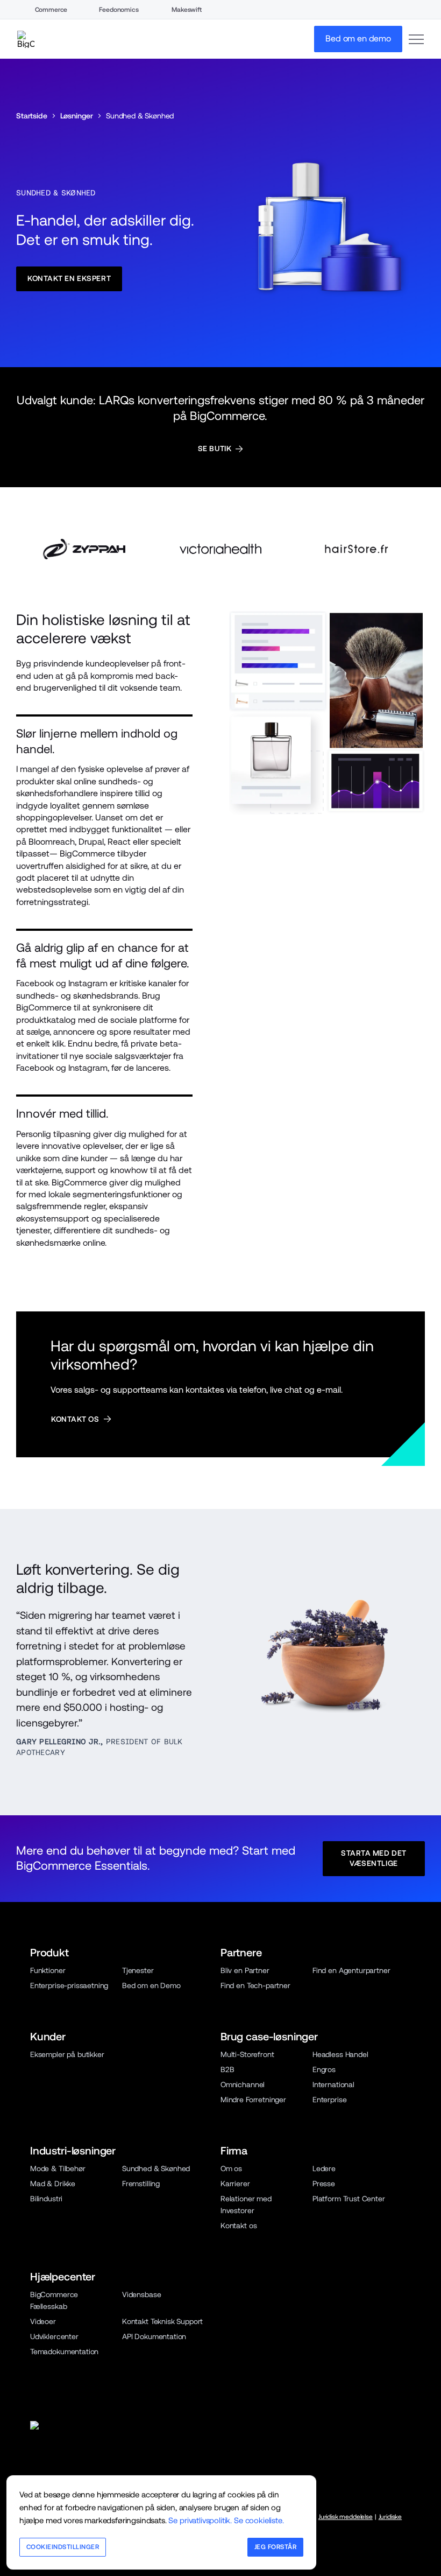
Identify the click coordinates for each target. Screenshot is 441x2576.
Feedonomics (119, 10)
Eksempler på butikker (67, 2054)
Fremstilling (141, 2184)
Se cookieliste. (259, 2520)
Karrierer (235, 2184)
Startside (32, 116)
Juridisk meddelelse (346, 2517)
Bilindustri (46, 2199)
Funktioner (48, 1970)
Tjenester (138, 1970)
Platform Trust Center (349, 2199)
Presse (324, 2184)
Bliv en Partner (245, 1970)
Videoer (43, 2321)
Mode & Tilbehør (58, 2168)
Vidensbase (141, 2294)
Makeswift (187, 10)
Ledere (324, 2168)
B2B (227, 2069)
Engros (324, 2069)
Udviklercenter (54, 2336)
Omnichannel (243, 2084)
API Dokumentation (154, 2336)
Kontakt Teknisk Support (162, 2321)
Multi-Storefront (247, 2054)
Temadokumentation (64, 2352)
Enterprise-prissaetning (69, 1985)
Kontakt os (239, 2226)
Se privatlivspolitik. (200, 2520)
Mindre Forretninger (253, 2100)
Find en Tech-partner (255, 1985)
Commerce (51, 10)
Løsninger (77, 116)
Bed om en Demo (151, 1985)
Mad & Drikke (53, 2184)
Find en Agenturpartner (351, 1970)
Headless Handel (340, 2054)
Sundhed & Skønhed (156, 2168)
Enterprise (329, 2100)
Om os (231, 2168)
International (333, 2084)
